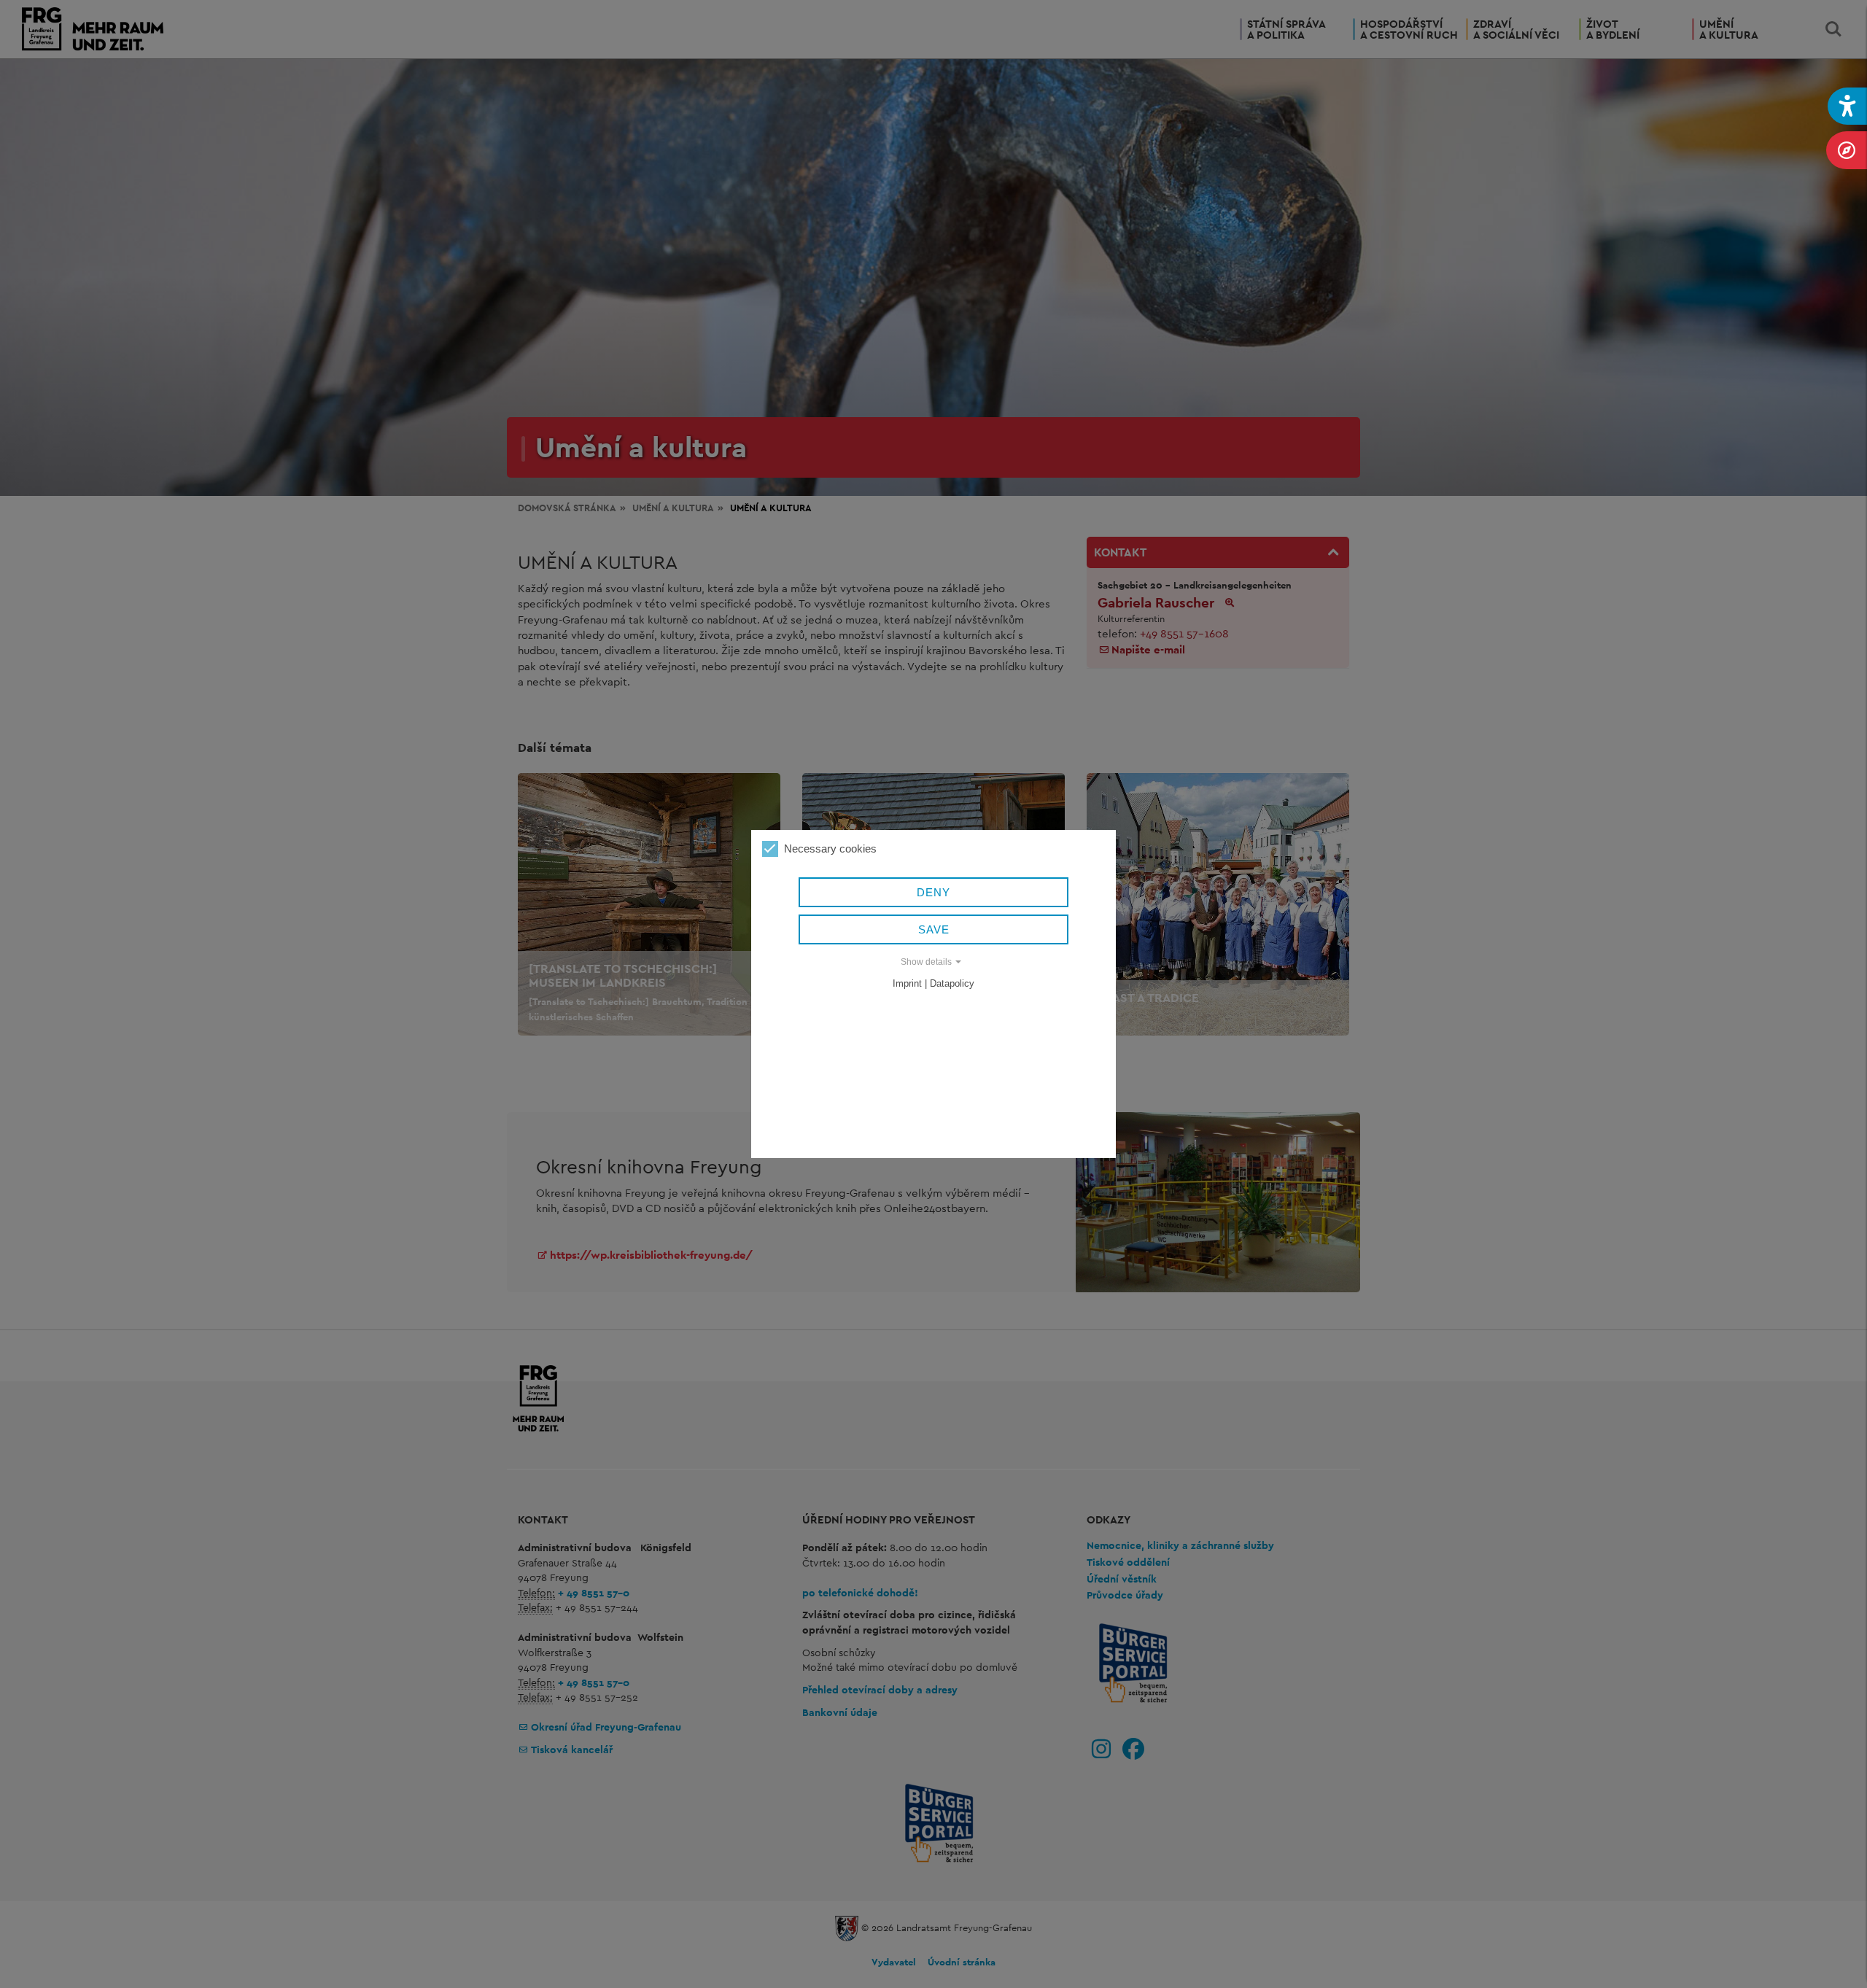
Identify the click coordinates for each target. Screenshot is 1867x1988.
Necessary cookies (830, 849)
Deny (933, 892)
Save (934, 929)
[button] (1847, 106)
